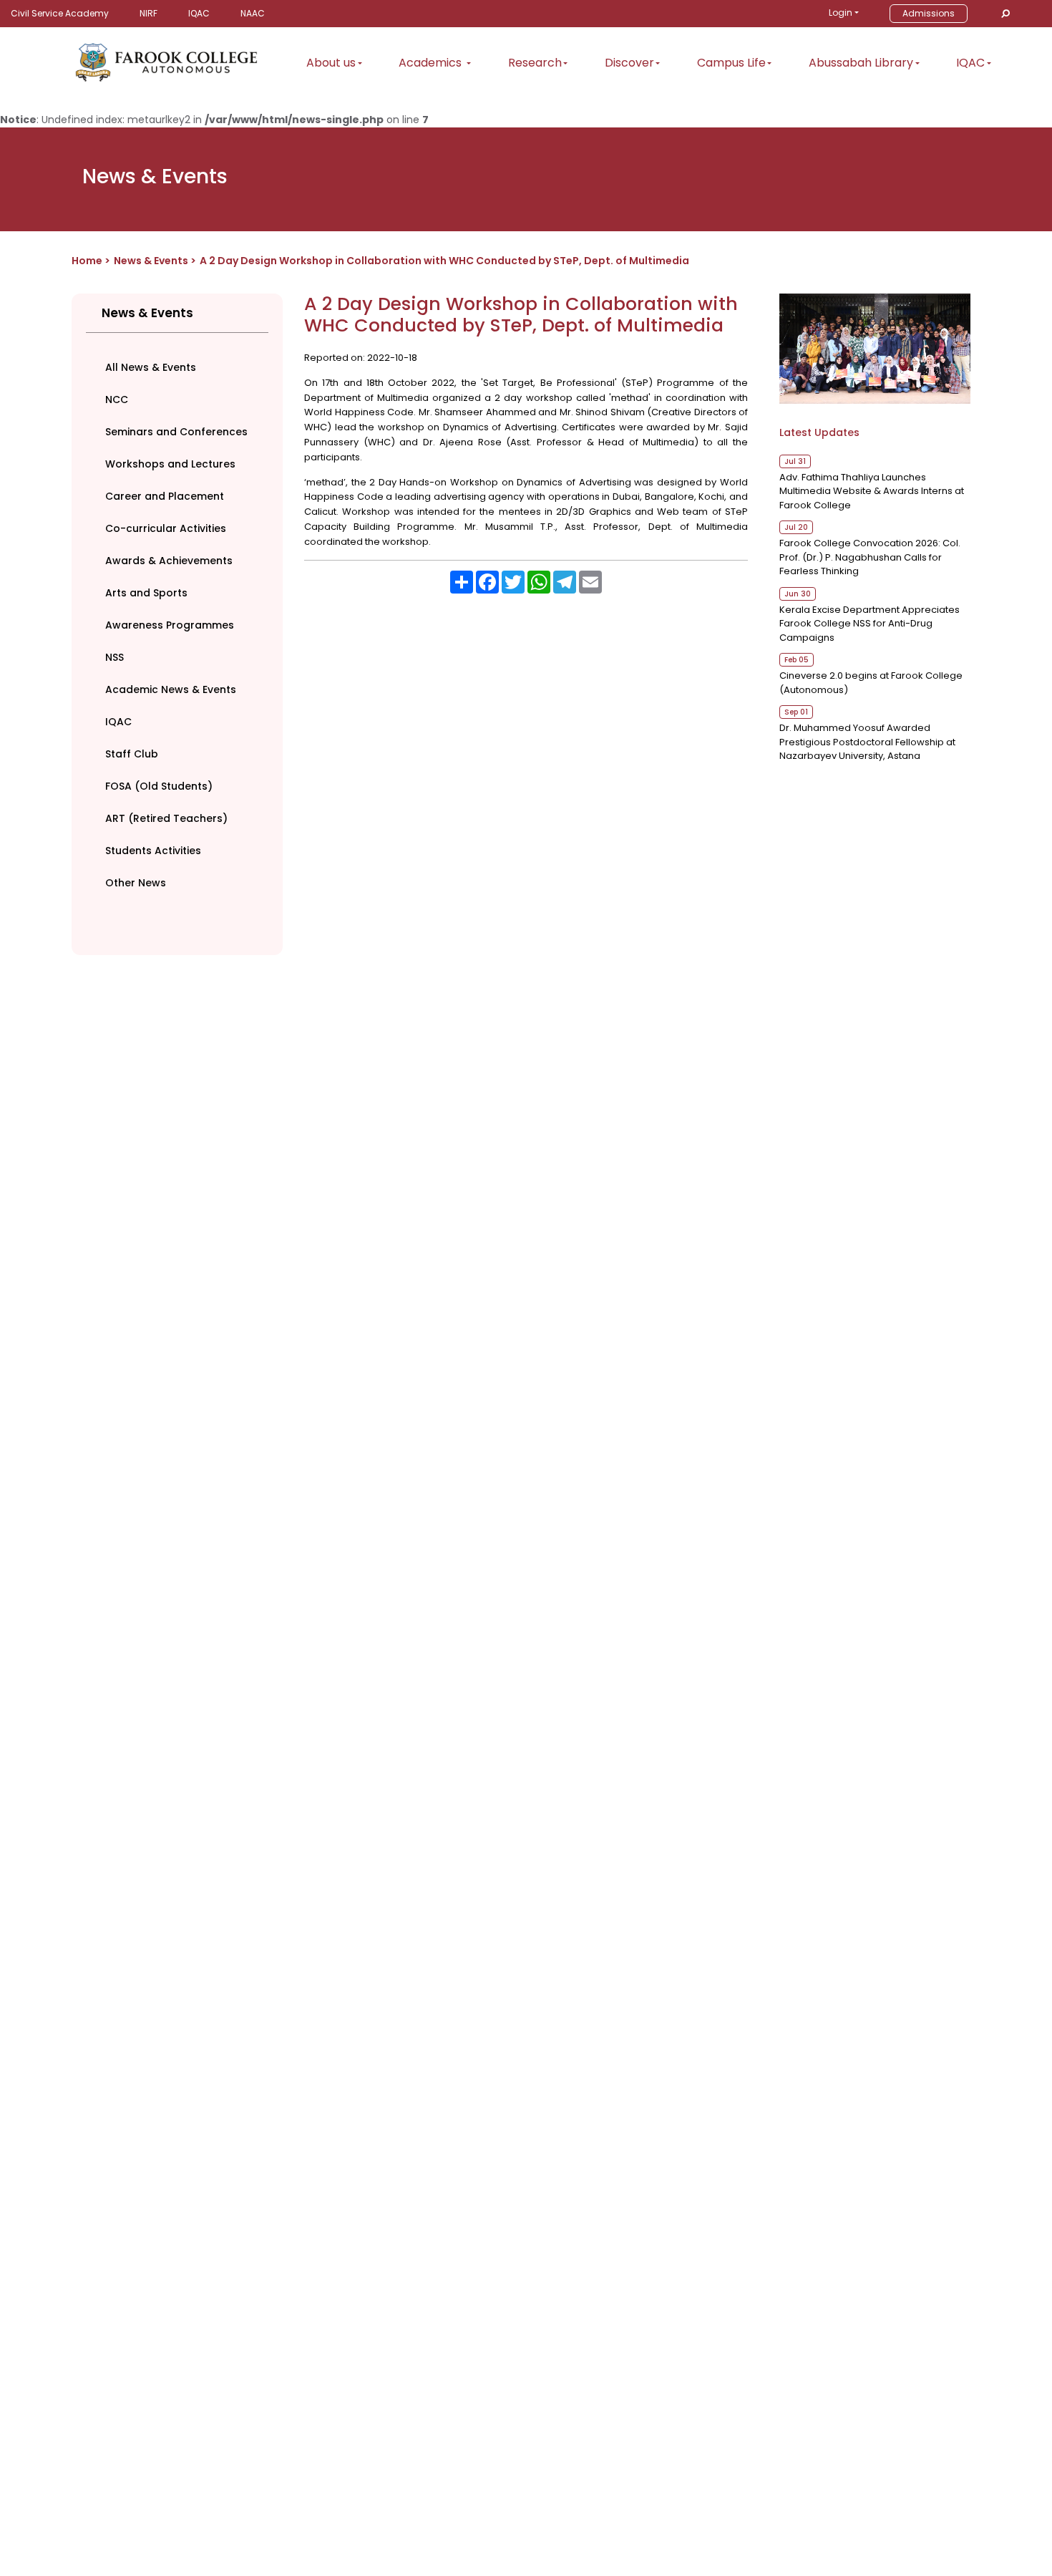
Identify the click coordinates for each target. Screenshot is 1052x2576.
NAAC (253, 13)
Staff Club (132, 754)
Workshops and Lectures (170, 464)
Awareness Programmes (170, 625)
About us (331, 63)
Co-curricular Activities (166, 528)
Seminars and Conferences (176, 432)
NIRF (148, 13)
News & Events (151, 261)
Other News (136, 883)
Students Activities (153, 851)
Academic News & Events (171, 689)
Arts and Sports (146, 593)
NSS (115, 657)
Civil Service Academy (60, 13)
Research (535, 63)
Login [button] (841, 13)
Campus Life (731, 63)
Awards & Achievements (169, 561)
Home (87, 261)
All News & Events (151, 367)
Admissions (929, 13)
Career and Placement (165, 496)
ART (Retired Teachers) (166, 818)
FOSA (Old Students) (159, 786)
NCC (117, 400)
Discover (629, 63)
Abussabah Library (861, 63)
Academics (432, 63)
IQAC (199, 13)
